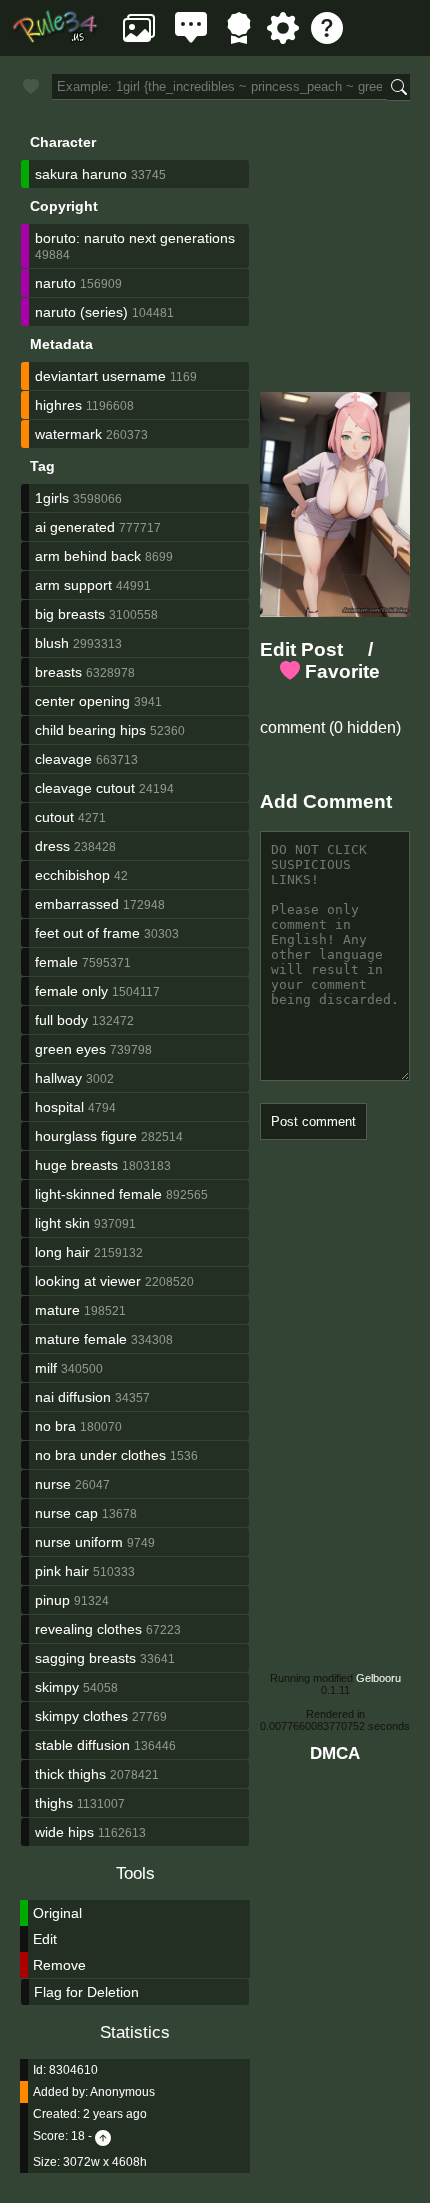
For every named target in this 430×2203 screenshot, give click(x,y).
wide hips (64, 1832)
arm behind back (88, 556)
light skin (62, 1223)
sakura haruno (81, 174)
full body (61, 1020)
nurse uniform (79, 1542)
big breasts (70, 614)
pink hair (62, 1571)
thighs (54, 1803)
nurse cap (66, 1513)
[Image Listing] (139, 38)
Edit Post (301, 649)
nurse (53, 1484)
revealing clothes (88, 1629)
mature (57, 1310)
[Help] (327, 38)
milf (46, 1368)
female (56, 962)
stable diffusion (82, 1745)
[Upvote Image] (103, 2136)
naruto (55, 283)
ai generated (75, 527)
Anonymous (122, 2092)
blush (52, 643)
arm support (73, 585)
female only (71, 991)
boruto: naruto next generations (135, 238)
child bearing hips (90, 730)
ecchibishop (72, 875)
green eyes (70, 1049)
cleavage (63, 759)
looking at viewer (88, 1281)
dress (52, 846)
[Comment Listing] (191, 38)
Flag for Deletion (86, 1992)
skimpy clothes (81, 1716)
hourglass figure (86, 1136)
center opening (82, 701)
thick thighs (70, 1774)
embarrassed (77, 904)
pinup (52, 1600)
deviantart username (100, 376)
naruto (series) (81, 312)
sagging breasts (85, 1658)
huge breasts (76, 1165)
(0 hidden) (363, 727)
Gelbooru (378, 1678)
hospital (59, 1107)
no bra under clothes (100, 1455)
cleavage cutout (85, 788)
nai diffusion (73, 1397)
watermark (68, 434)
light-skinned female (98, 1194)
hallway (58, 1078)
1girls (52, 498)
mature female (81, 1339)
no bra (55, 1426)
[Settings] (283, 38)
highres (58, 405)
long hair (62, 1252)
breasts (58, 672)
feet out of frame (87, 933)
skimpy (57, 1687)
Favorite (340, 671)
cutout (54, 817)
